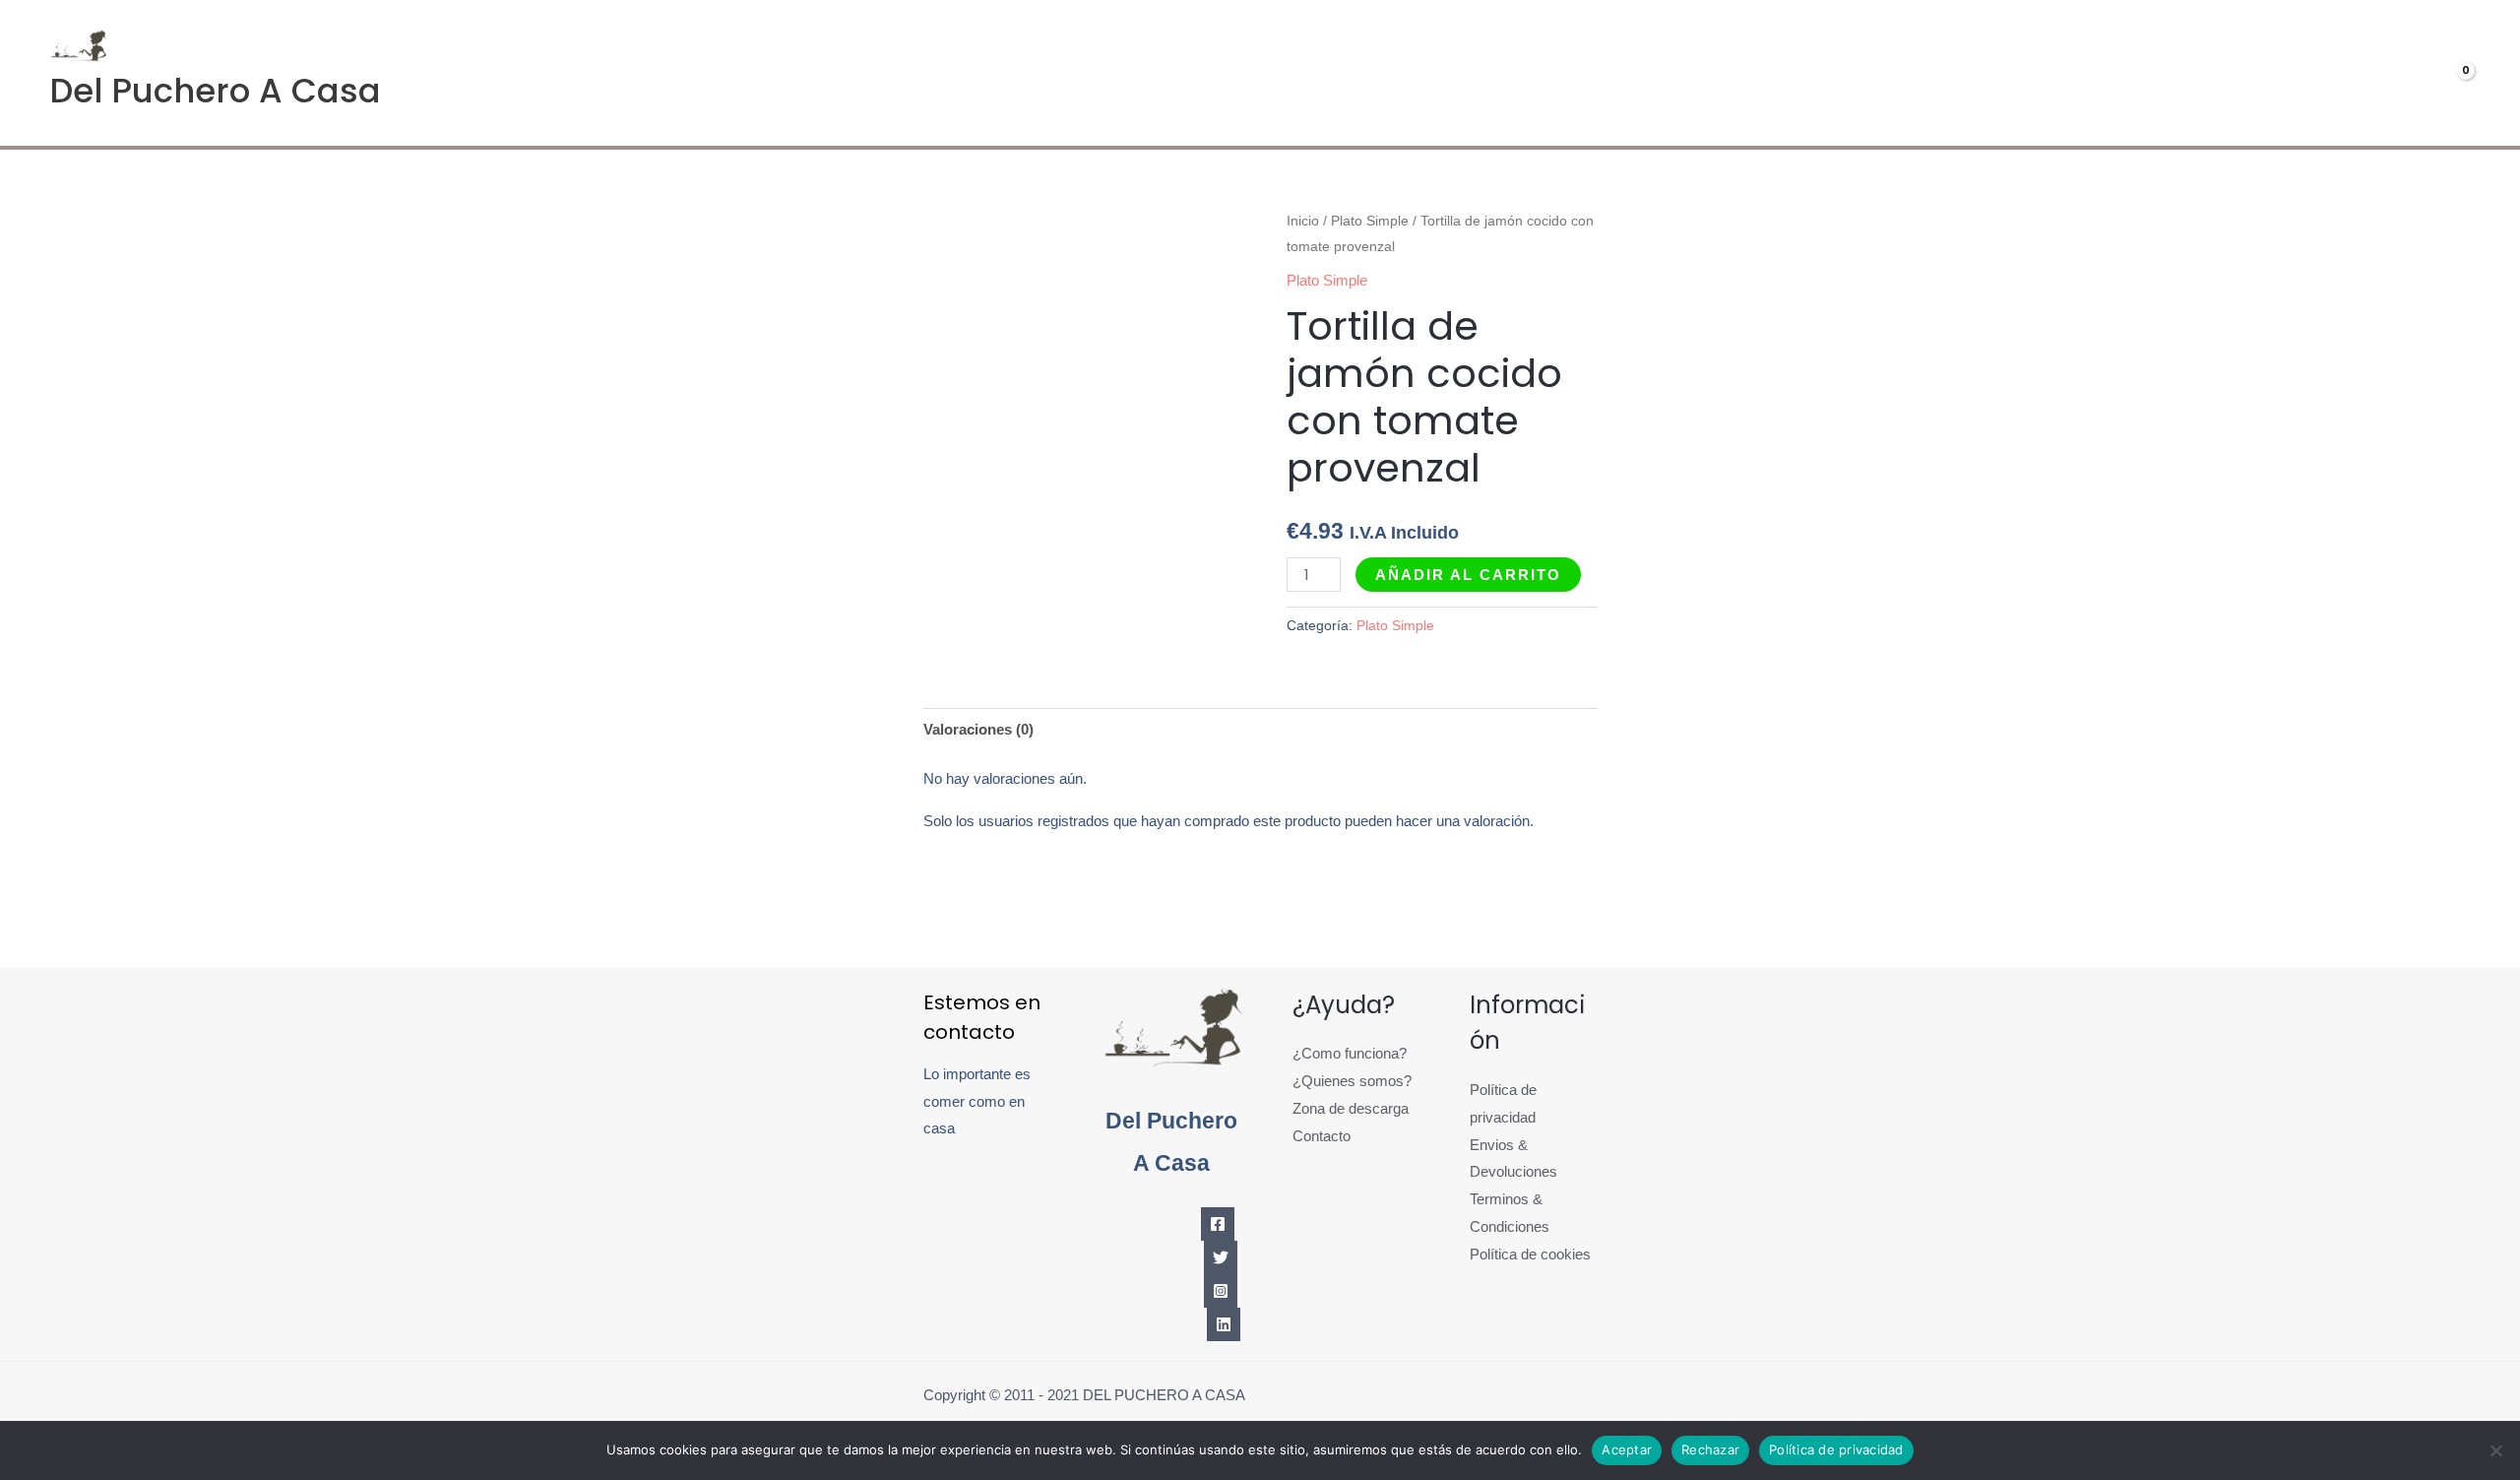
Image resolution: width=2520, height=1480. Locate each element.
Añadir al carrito (1468, 575)
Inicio (1303, 221)
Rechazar (1710, 1449)
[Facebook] (1218, 1224)
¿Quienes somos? (1352, 1081)
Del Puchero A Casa (215, 91)
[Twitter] (1221, 1257)
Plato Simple (1370, 221)
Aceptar (1627, 1449)
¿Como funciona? (1350, 1053)
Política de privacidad (1836, 1449)
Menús (2165, 73)
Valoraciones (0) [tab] (978, 729)
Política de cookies (1530, 1254)
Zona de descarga (1351, 1108)
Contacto (1322, 1136)
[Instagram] (1221, 1291)
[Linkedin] (1224, 1324)
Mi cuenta (2293, 73)
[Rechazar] (2495, 1450)
